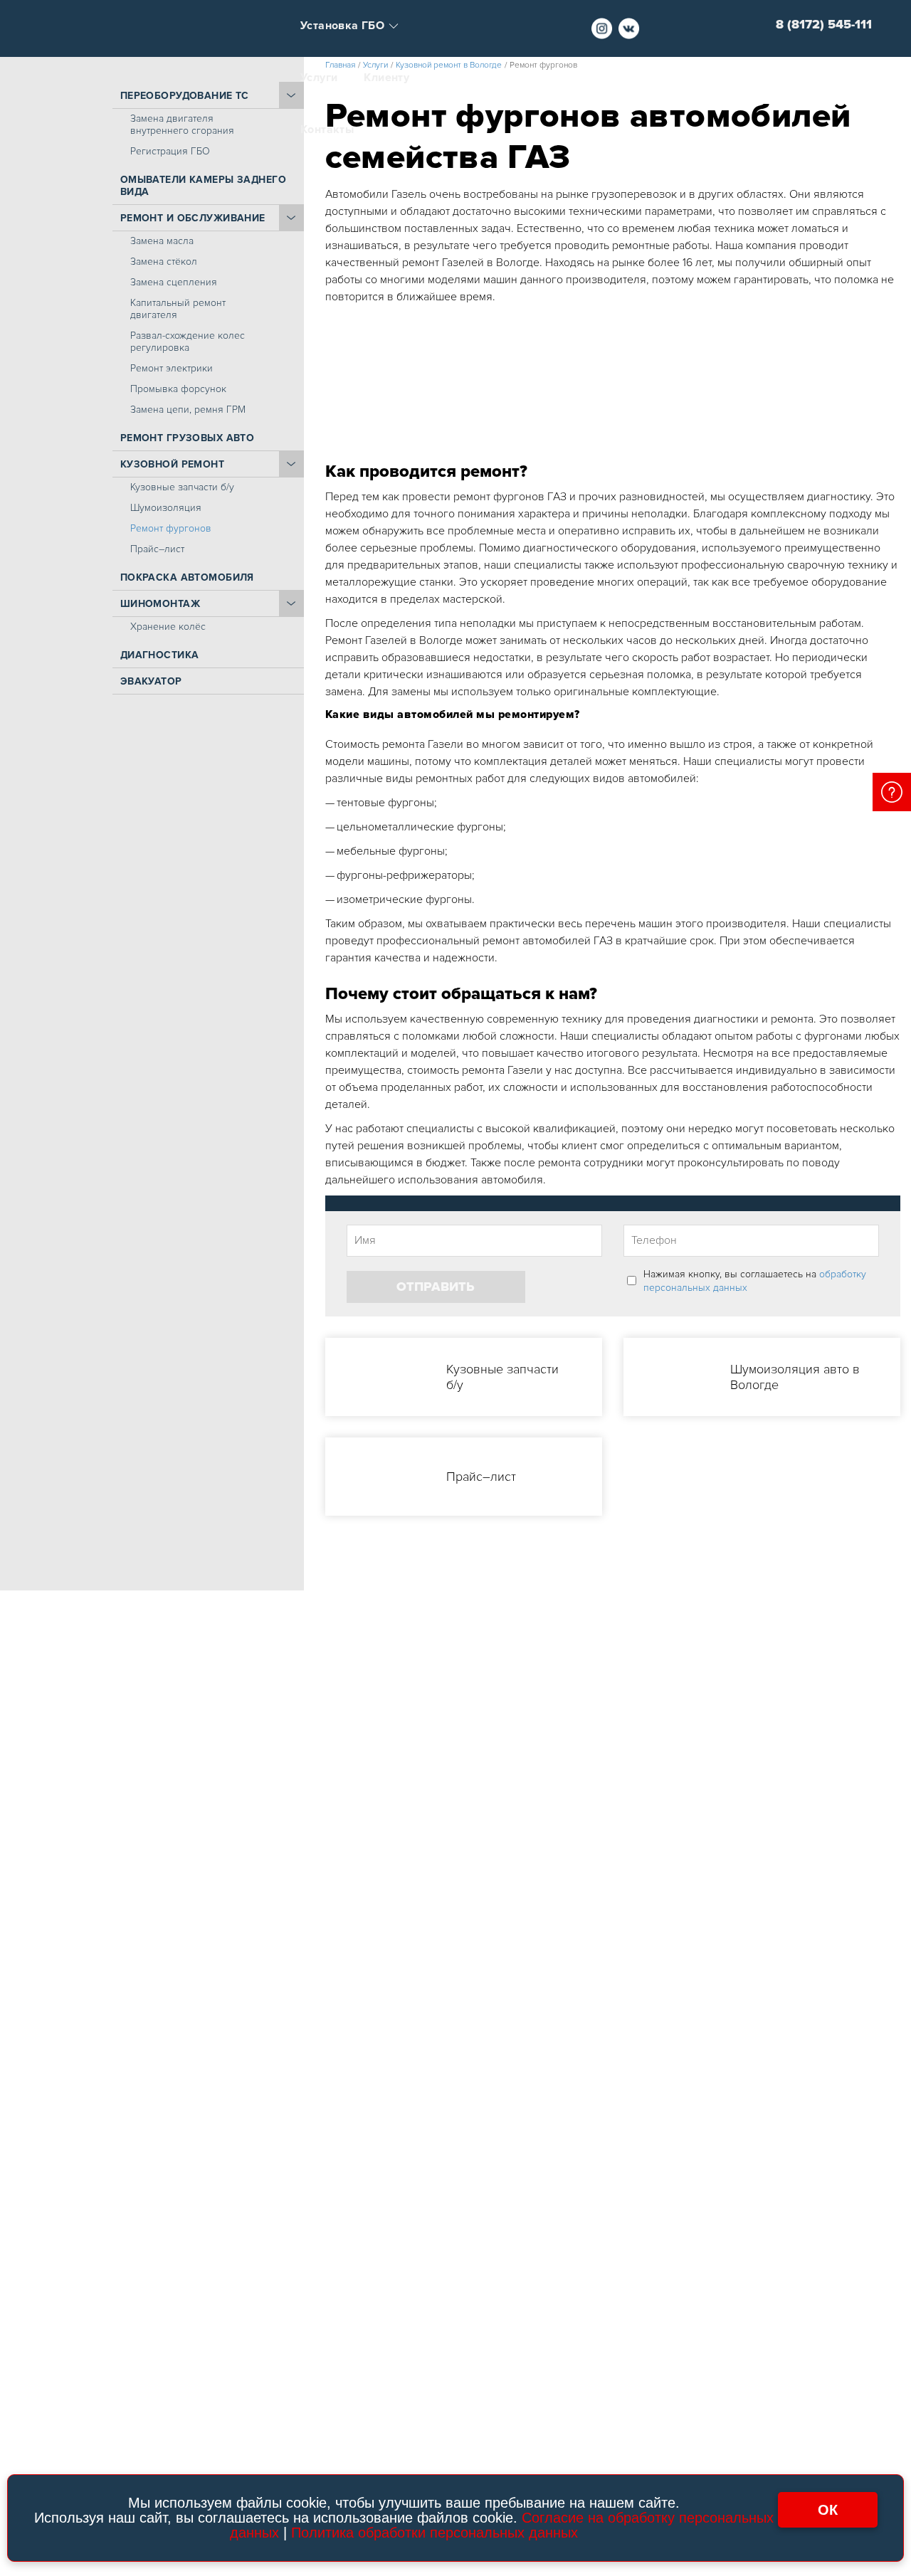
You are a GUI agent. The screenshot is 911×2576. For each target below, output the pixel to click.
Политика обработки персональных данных (435, 2533)
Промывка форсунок (178, 389)
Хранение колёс (168, 627)
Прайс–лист (157, 549)
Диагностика (160, 655)
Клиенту (386, 78)
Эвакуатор (151, 681)
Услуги (319, 78)
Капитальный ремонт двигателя (178, 309)
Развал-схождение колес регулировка (188, 342)
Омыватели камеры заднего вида (203, 186)
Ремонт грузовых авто (188, 438)
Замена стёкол (164, 262)
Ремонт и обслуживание (193, 218)
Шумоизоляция (166, 508)
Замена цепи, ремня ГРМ (188, 410)
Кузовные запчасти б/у (182, 487)
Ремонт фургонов (171, 528)
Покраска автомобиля (187, 577)
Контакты (327, 130)
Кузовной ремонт (172, 464)
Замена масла (162, 241)
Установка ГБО (342, 26)
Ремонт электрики (172, 368)
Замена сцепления (174, 282)
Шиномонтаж (160, 604)
